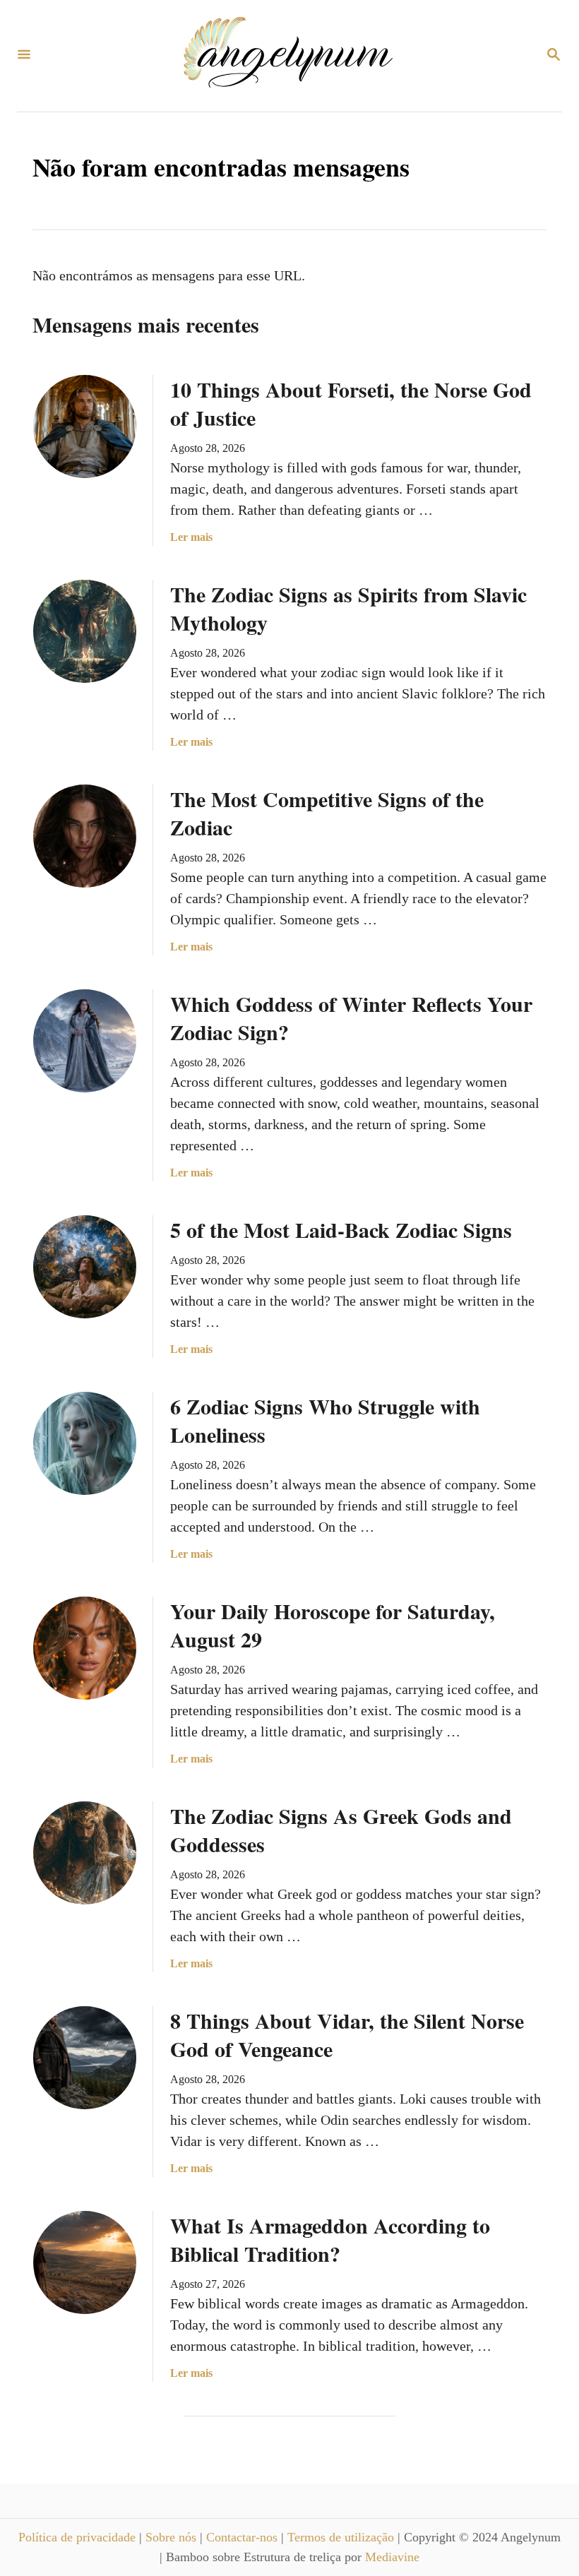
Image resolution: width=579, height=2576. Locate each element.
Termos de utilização (342, 2537)
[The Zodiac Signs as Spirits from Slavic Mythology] (85, 631)
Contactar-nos (244, 2537)
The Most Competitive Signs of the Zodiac (327, 813)
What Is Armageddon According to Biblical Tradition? (330, 2239)
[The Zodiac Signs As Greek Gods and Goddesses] (85, 1853)
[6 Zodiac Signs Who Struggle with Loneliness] (85, 1443)
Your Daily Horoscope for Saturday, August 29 (333, 1625)
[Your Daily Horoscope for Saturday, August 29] (85, 1648)
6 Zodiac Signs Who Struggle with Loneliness (325, 1420)
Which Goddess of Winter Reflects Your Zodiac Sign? (351, 1018)
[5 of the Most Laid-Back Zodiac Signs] (85, 1267)
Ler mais (191, 538)
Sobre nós (173, 2537)
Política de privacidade (79, 2537)
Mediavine (392, 2557)
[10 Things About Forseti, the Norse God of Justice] (85, 427)
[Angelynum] (288, 56)
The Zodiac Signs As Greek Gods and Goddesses (341, 1830)
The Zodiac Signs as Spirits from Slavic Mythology (348, 608)
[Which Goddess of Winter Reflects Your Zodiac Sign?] (85, 1041)
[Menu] (24, 55)
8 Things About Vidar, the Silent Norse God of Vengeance (347, 2034)
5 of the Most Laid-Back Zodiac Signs (341, 1229)
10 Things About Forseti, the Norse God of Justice (351, 403)
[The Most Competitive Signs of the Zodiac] (85, 836)
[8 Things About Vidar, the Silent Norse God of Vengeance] (85, 2058)
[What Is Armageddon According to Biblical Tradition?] (85, 2262)
